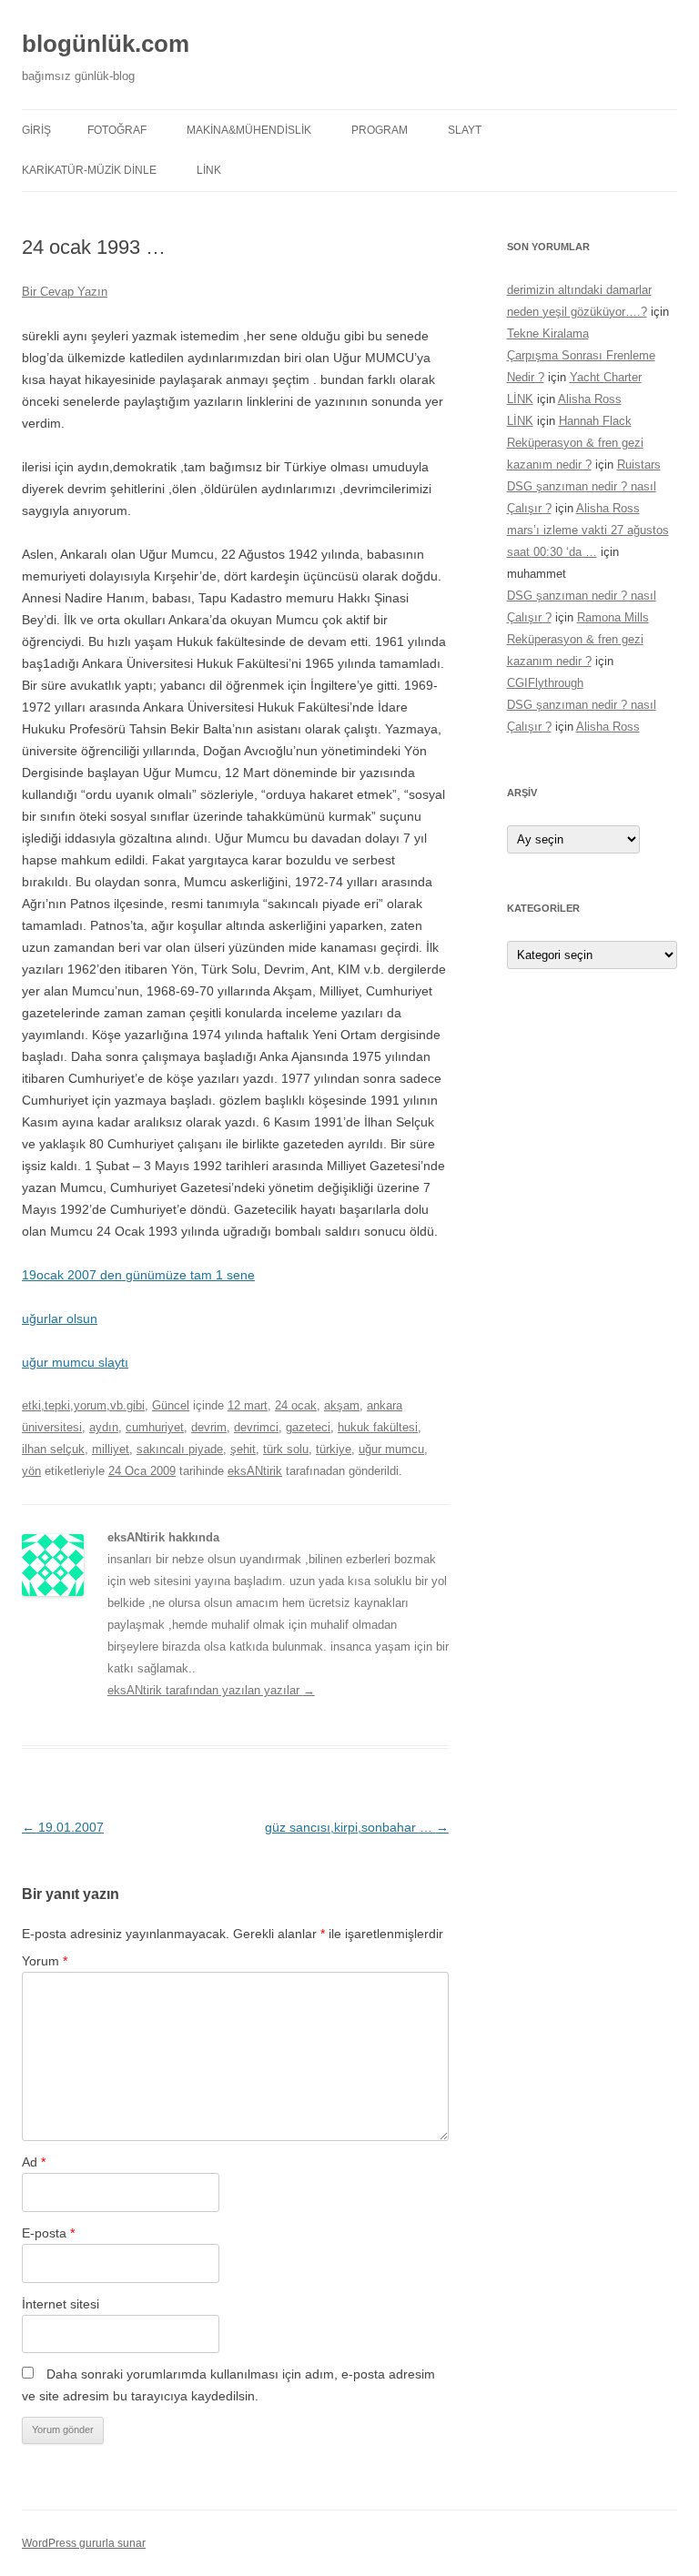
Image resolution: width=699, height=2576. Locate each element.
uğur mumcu (391, 1449)
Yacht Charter (606, 377)
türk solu (286, 1449)
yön (31, 1471)
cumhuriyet (155, 1427)
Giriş (36, 130)
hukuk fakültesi (378, 1427)
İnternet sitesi (61, 2304)
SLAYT (465, 130)
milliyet (111, 1449)
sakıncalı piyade (180, 1449)
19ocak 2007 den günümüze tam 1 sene (138, 1275)
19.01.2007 (63, 1827)
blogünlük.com (106, 44)
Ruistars (639, 465)
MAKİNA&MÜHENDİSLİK (249, 130)
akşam (342, 1405)
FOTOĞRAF (117, 130)
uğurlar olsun (60, 1318)
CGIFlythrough (545, 683)
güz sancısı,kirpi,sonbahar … (357, 1827)
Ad (34, 2162)
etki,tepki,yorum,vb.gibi (83, 1405)
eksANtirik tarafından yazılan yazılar (211, 1690)
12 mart (248, 1405)
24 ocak (296, 1405)
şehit (243, 1449)
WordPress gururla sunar (84, 2543)
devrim (209, 1427)
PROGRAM (380, 130)
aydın (104, 1427)
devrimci (256, 1427)
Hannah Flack (595, 421)
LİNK (209, 170)
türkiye (334, 1449)
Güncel (171, 1405)
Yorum (45, 1961)
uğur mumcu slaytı (75, 1362)
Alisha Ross (590, 399)
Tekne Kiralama (548, 333)
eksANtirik (255, 1471)
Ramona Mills (613, 617)
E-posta (48, 2233)
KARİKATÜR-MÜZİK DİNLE (89, 170)
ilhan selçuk (53, 1449)
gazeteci (308, 1427)
